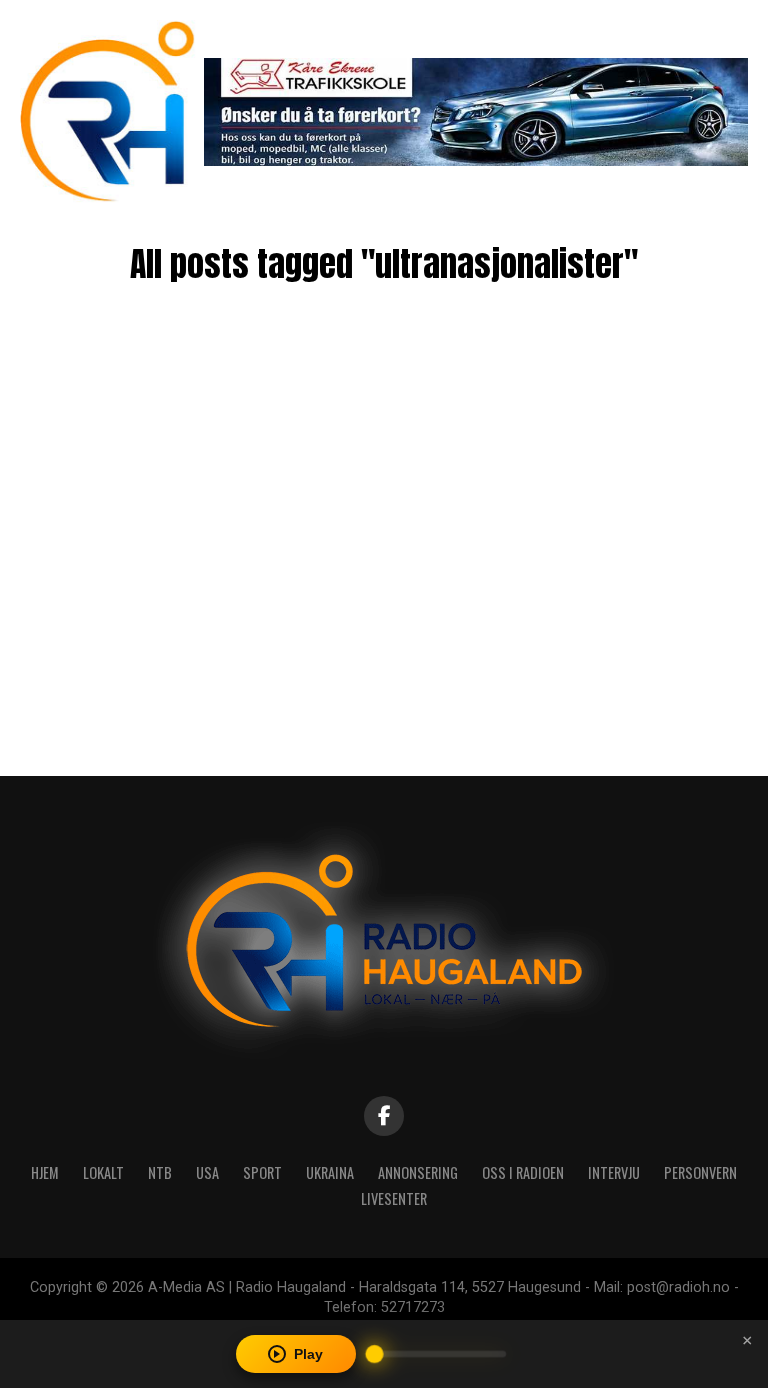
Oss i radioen (523, 1172)
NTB (160, 1172)
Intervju (614, 1172)
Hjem (45, 1172)
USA (207, 1172)
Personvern (700, 1172)
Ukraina (330, 1172)
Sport (262, 1172)
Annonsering (418, 1172)
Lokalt (103, 1172)
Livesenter (394, 1198)
